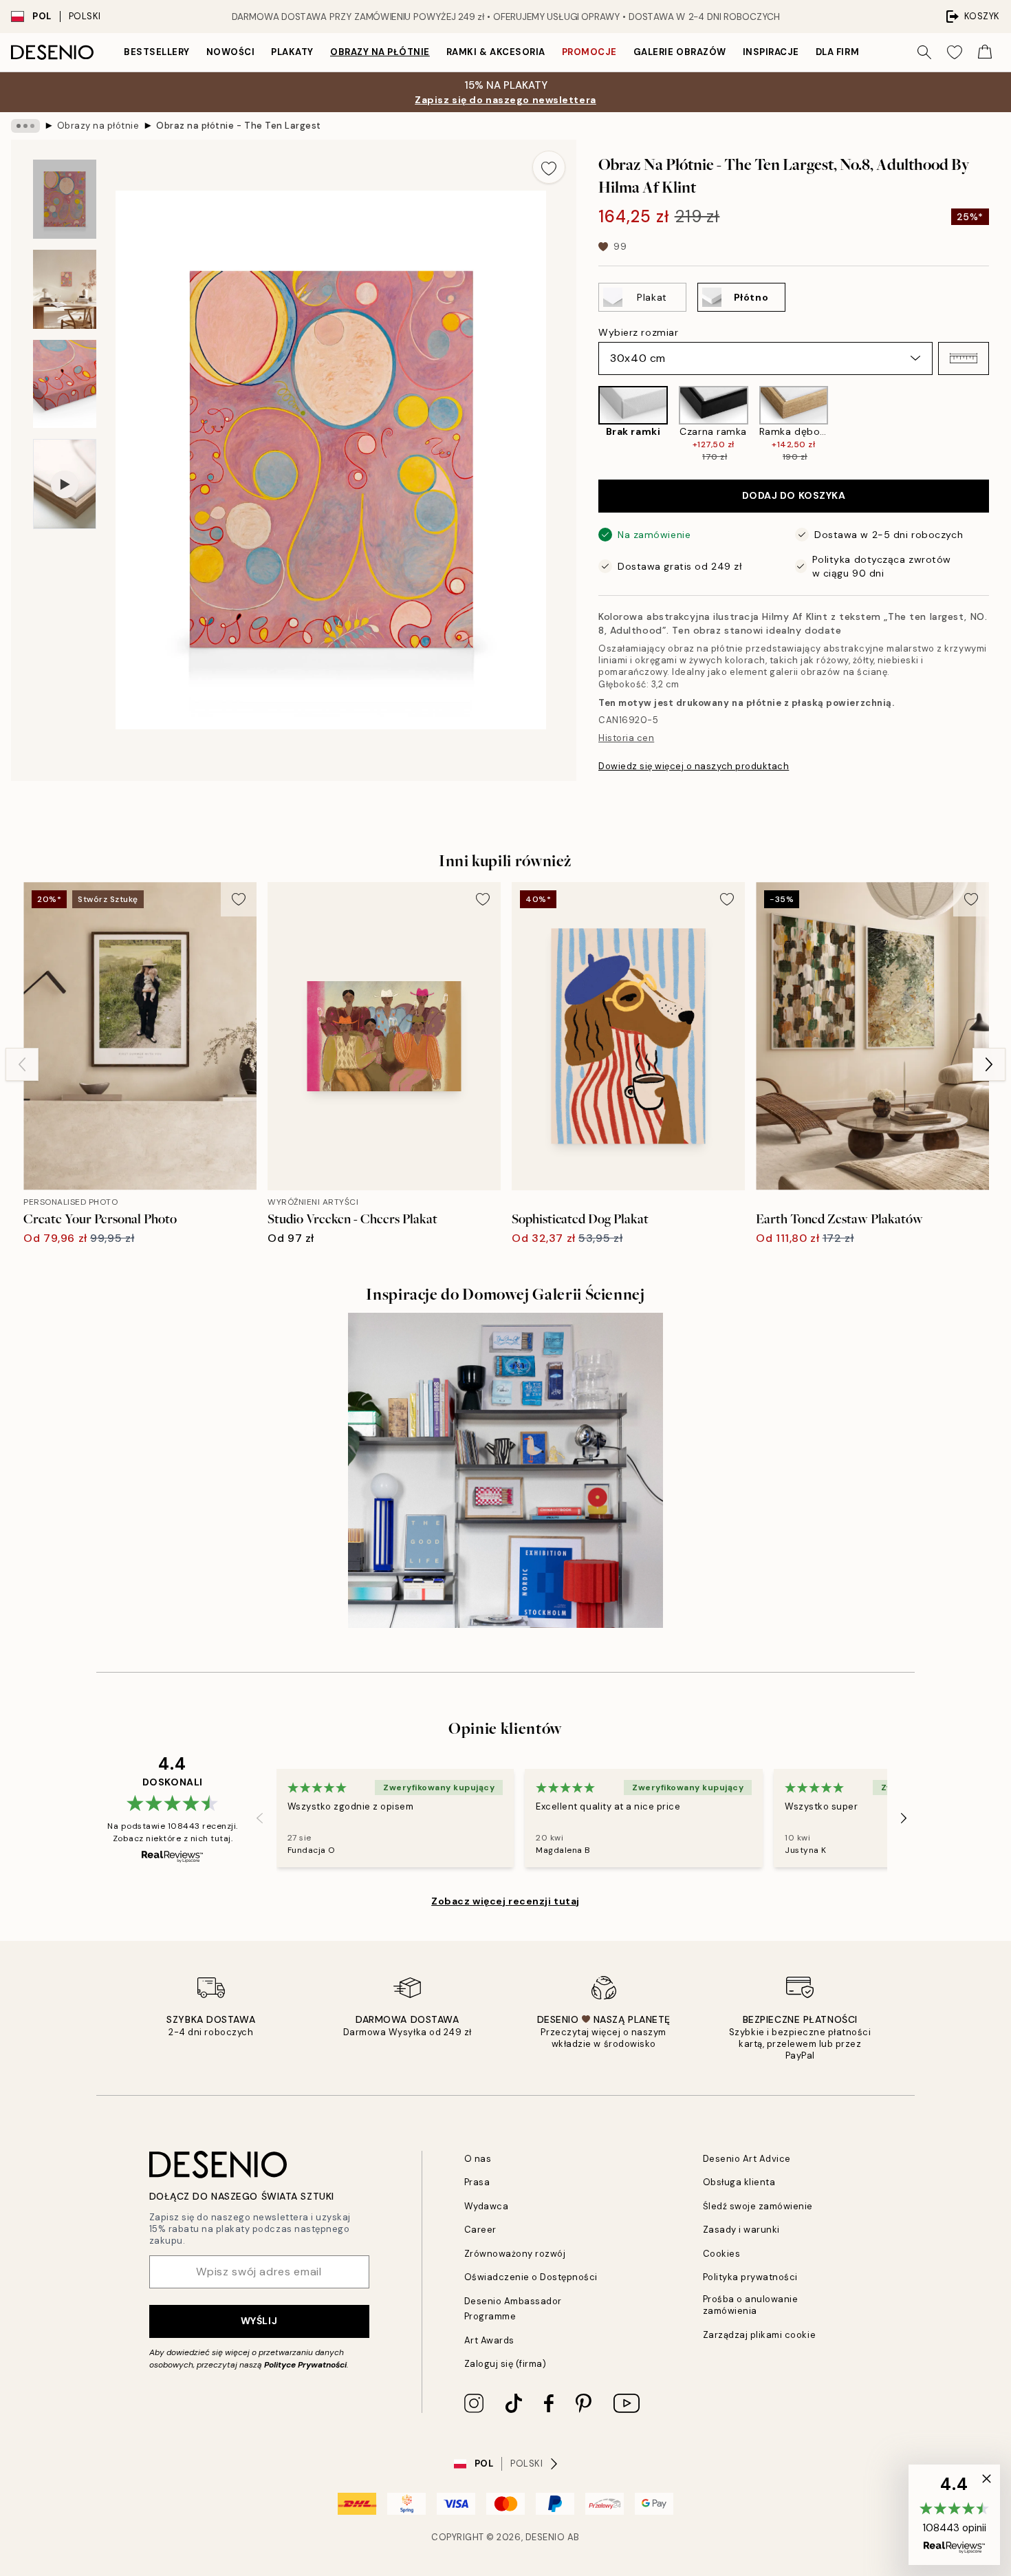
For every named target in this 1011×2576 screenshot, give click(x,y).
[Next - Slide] (1000, 424)
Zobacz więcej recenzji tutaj (505, 1901)
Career (480, 2230)
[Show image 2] (65, 289)
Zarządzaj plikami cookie (759, 2335)
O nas (478, 2159)
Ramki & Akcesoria (496, 52)
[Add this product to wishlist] (549, 167)
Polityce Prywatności (305, 2365)
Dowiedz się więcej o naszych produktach (694, 766)
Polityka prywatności (750, 2277)
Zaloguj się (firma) (505, 2364)
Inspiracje (771, 52)
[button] (964, 358)
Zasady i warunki (741, 2230)
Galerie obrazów (680, 52)
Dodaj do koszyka (794, 495)
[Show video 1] (65, 484)
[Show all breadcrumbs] (25, 126)
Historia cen (626, 738)
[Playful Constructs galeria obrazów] (505, 1470)
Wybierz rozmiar (638, 332)
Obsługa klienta (739, 2182)
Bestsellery (157, 52)
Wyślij (259, 2321)
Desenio (545, 2537)
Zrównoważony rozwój (515, 2254)
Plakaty (292, 52)
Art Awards (489, 2340)
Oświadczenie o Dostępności (531, 2277)
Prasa (477, 2182)
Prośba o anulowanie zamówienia (751, 2305)
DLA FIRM (837, 52)
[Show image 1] (65, 199)
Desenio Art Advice (747, 2159)
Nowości (231, 52)
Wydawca (487, 2206)
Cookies (722, 2254)
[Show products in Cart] (985, 52)
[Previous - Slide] (587, 424)
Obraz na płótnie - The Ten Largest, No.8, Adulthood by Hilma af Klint (239, 126)
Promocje (589, 52)
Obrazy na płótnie (380, 52)
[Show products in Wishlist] (955, 52)
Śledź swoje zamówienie (758, 2206)
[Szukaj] (924, 52)
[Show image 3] (65, 384)
